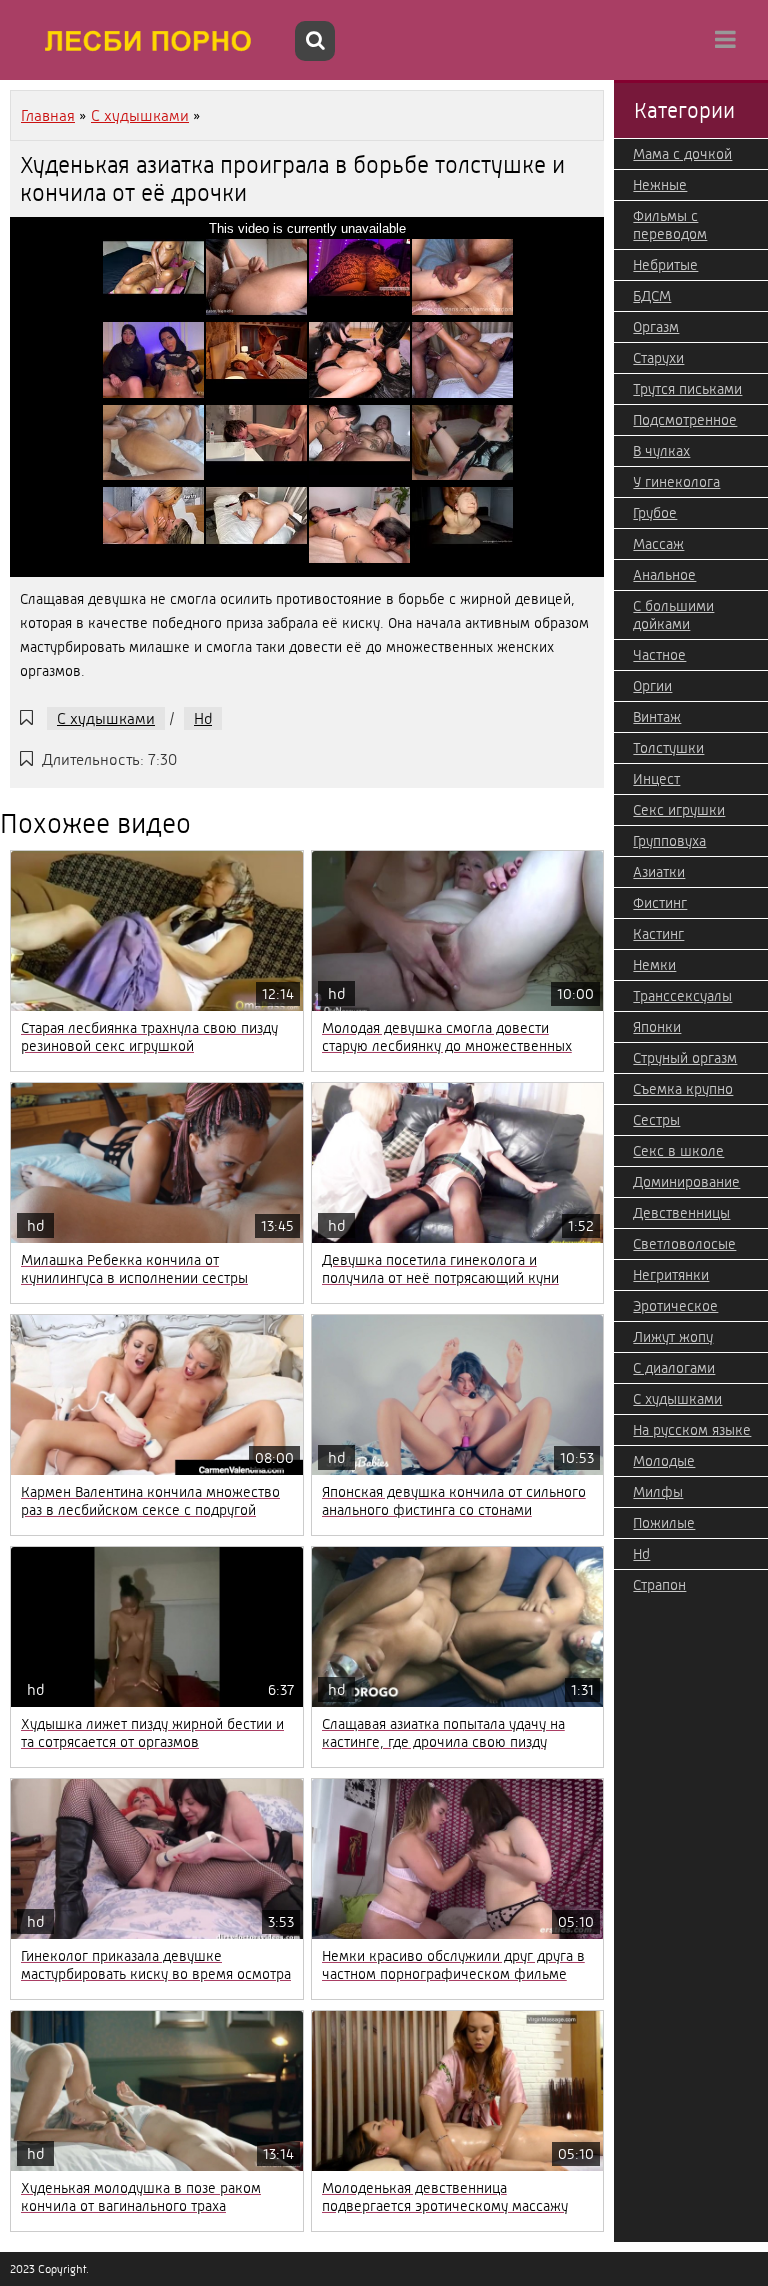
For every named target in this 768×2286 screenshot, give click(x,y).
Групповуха (669, 841)
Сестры (656, 1120)
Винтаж (657, 717)
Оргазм (656, 327)
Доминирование (686, 1182)
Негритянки (671, 1275)
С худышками (106, 718)
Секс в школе (678, 1151)
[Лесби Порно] (150, 40)
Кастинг (658, 934)
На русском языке (692, 1430)
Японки (657, 1027)
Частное (659, 655)
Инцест (656, 779)
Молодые (664, 1461)
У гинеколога (676, 482)
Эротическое (675, 1306)
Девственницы (681, 1213)
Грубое (655, 513)
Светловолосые (684, 1244)
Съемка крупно (683, 1089)
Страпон (659, 1585)
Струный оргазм (685, 1058)
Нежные (660, 185)
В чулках (661, 451)
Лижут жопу (673, 1337)
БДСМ (652, 296)
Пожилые (664, 1523)
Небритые (665, 265)
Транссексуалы (682, 996)
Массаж (658, 544)
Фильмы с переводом (670, 225)
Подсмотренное (685, 420)
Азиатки (659, 872)
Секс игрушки (679, 810)
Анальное (664, 575)
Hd (203, 718)
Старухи (658, 358)
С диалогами (674, 1368)
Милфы (658, 1492)
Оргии (652, 686)
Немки (654, 965)
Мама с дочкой (682, 154)
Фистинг (660, 903)
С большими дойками (673, 615)
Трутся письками (687, 389)
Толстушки (668, 748)
